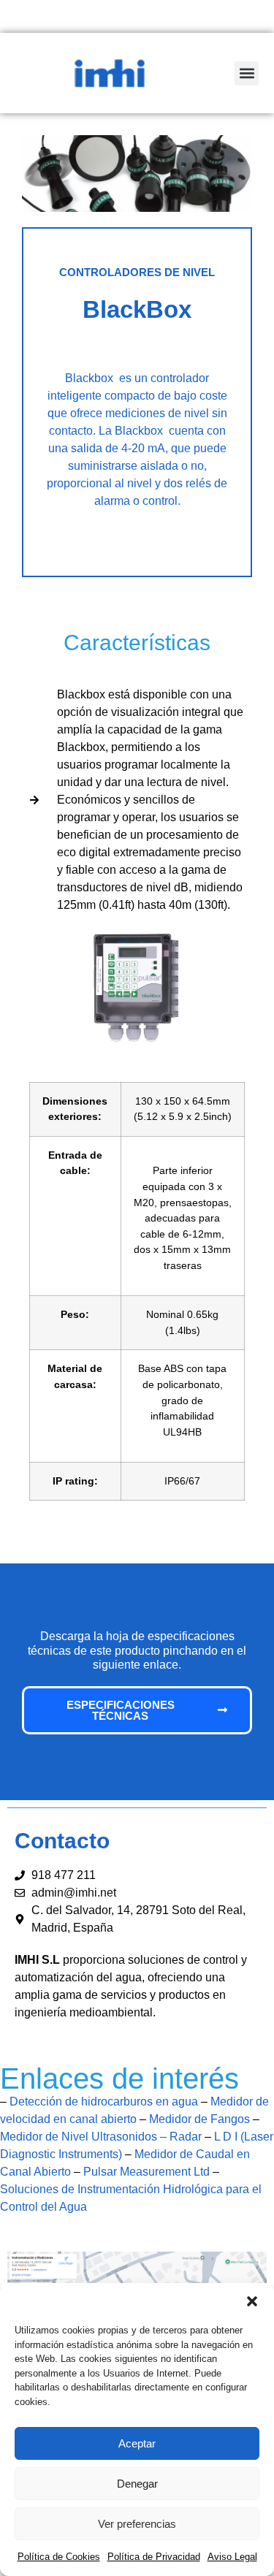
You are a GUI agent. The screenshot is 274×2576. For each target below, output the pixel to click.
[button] (252, 2301)
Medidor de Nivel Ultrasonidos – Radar (101, 2137)
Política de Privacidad (154, 2557)
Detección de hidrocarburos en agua (104, 2101)
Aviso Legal (232, 2557)
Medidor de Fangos (199, 2119)
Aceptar (137, 2443)
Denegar (137, 2484)
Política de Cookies (59, 2557)
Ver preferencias (137, 2524)
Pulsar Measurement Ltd (146, 2172)
